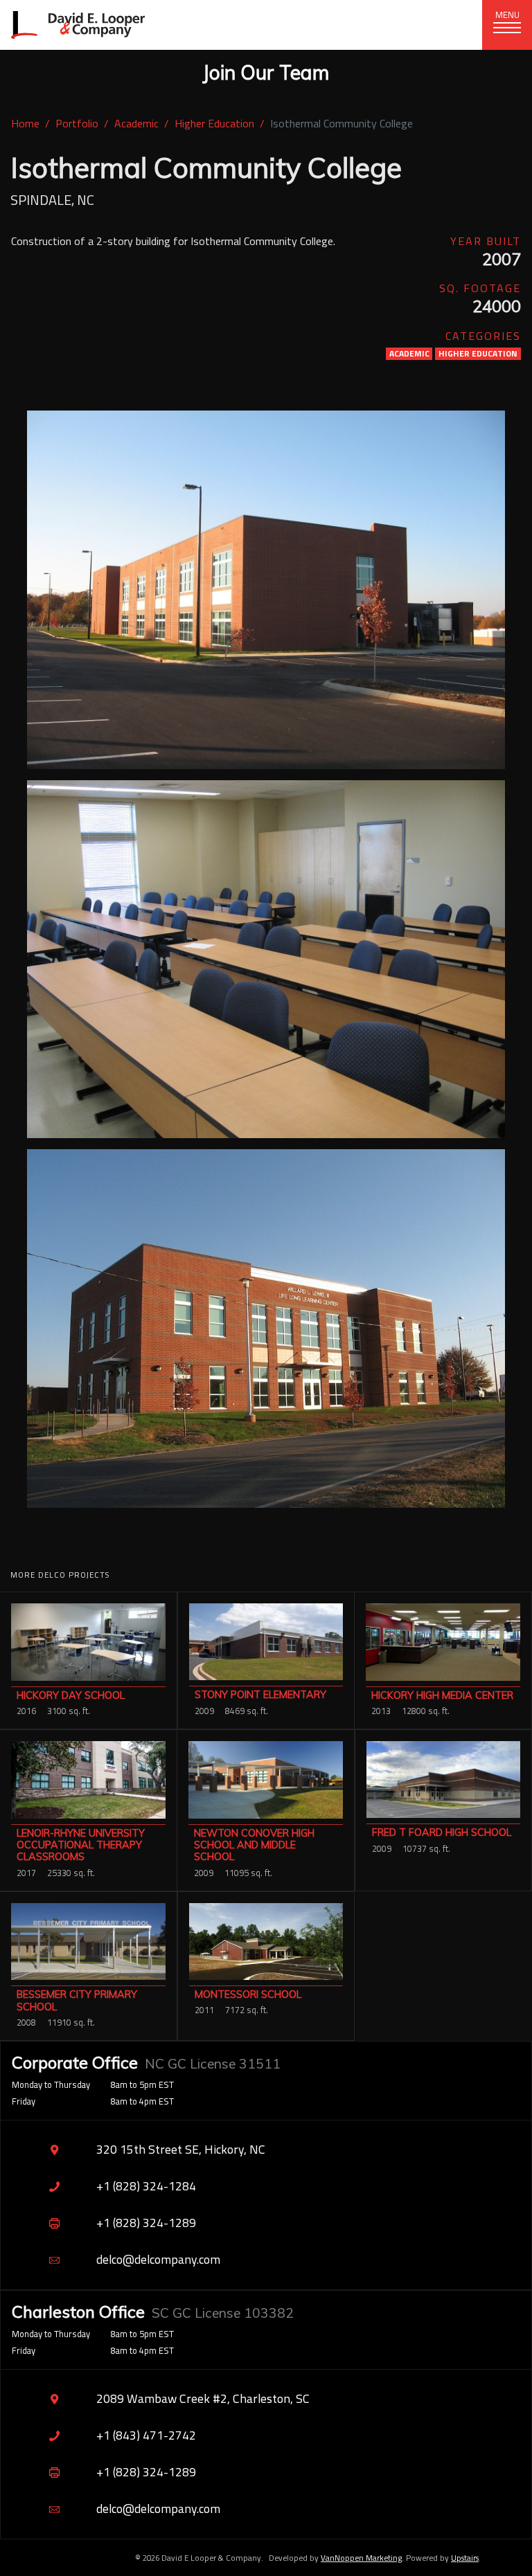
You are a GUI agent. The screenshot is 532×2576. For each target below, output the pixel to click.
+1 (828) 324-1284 (146, 2186)
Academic (136, 123)
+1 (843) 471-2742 (146, 2435)
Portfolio (77, 123)
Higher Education (214, 123)
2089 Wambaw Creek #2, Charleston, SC (203, 2398)
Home (25, 123)
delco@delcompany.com (158, 2259)
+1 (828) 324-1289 (146, 2223)
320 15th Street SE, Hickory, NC (181, 2149)
